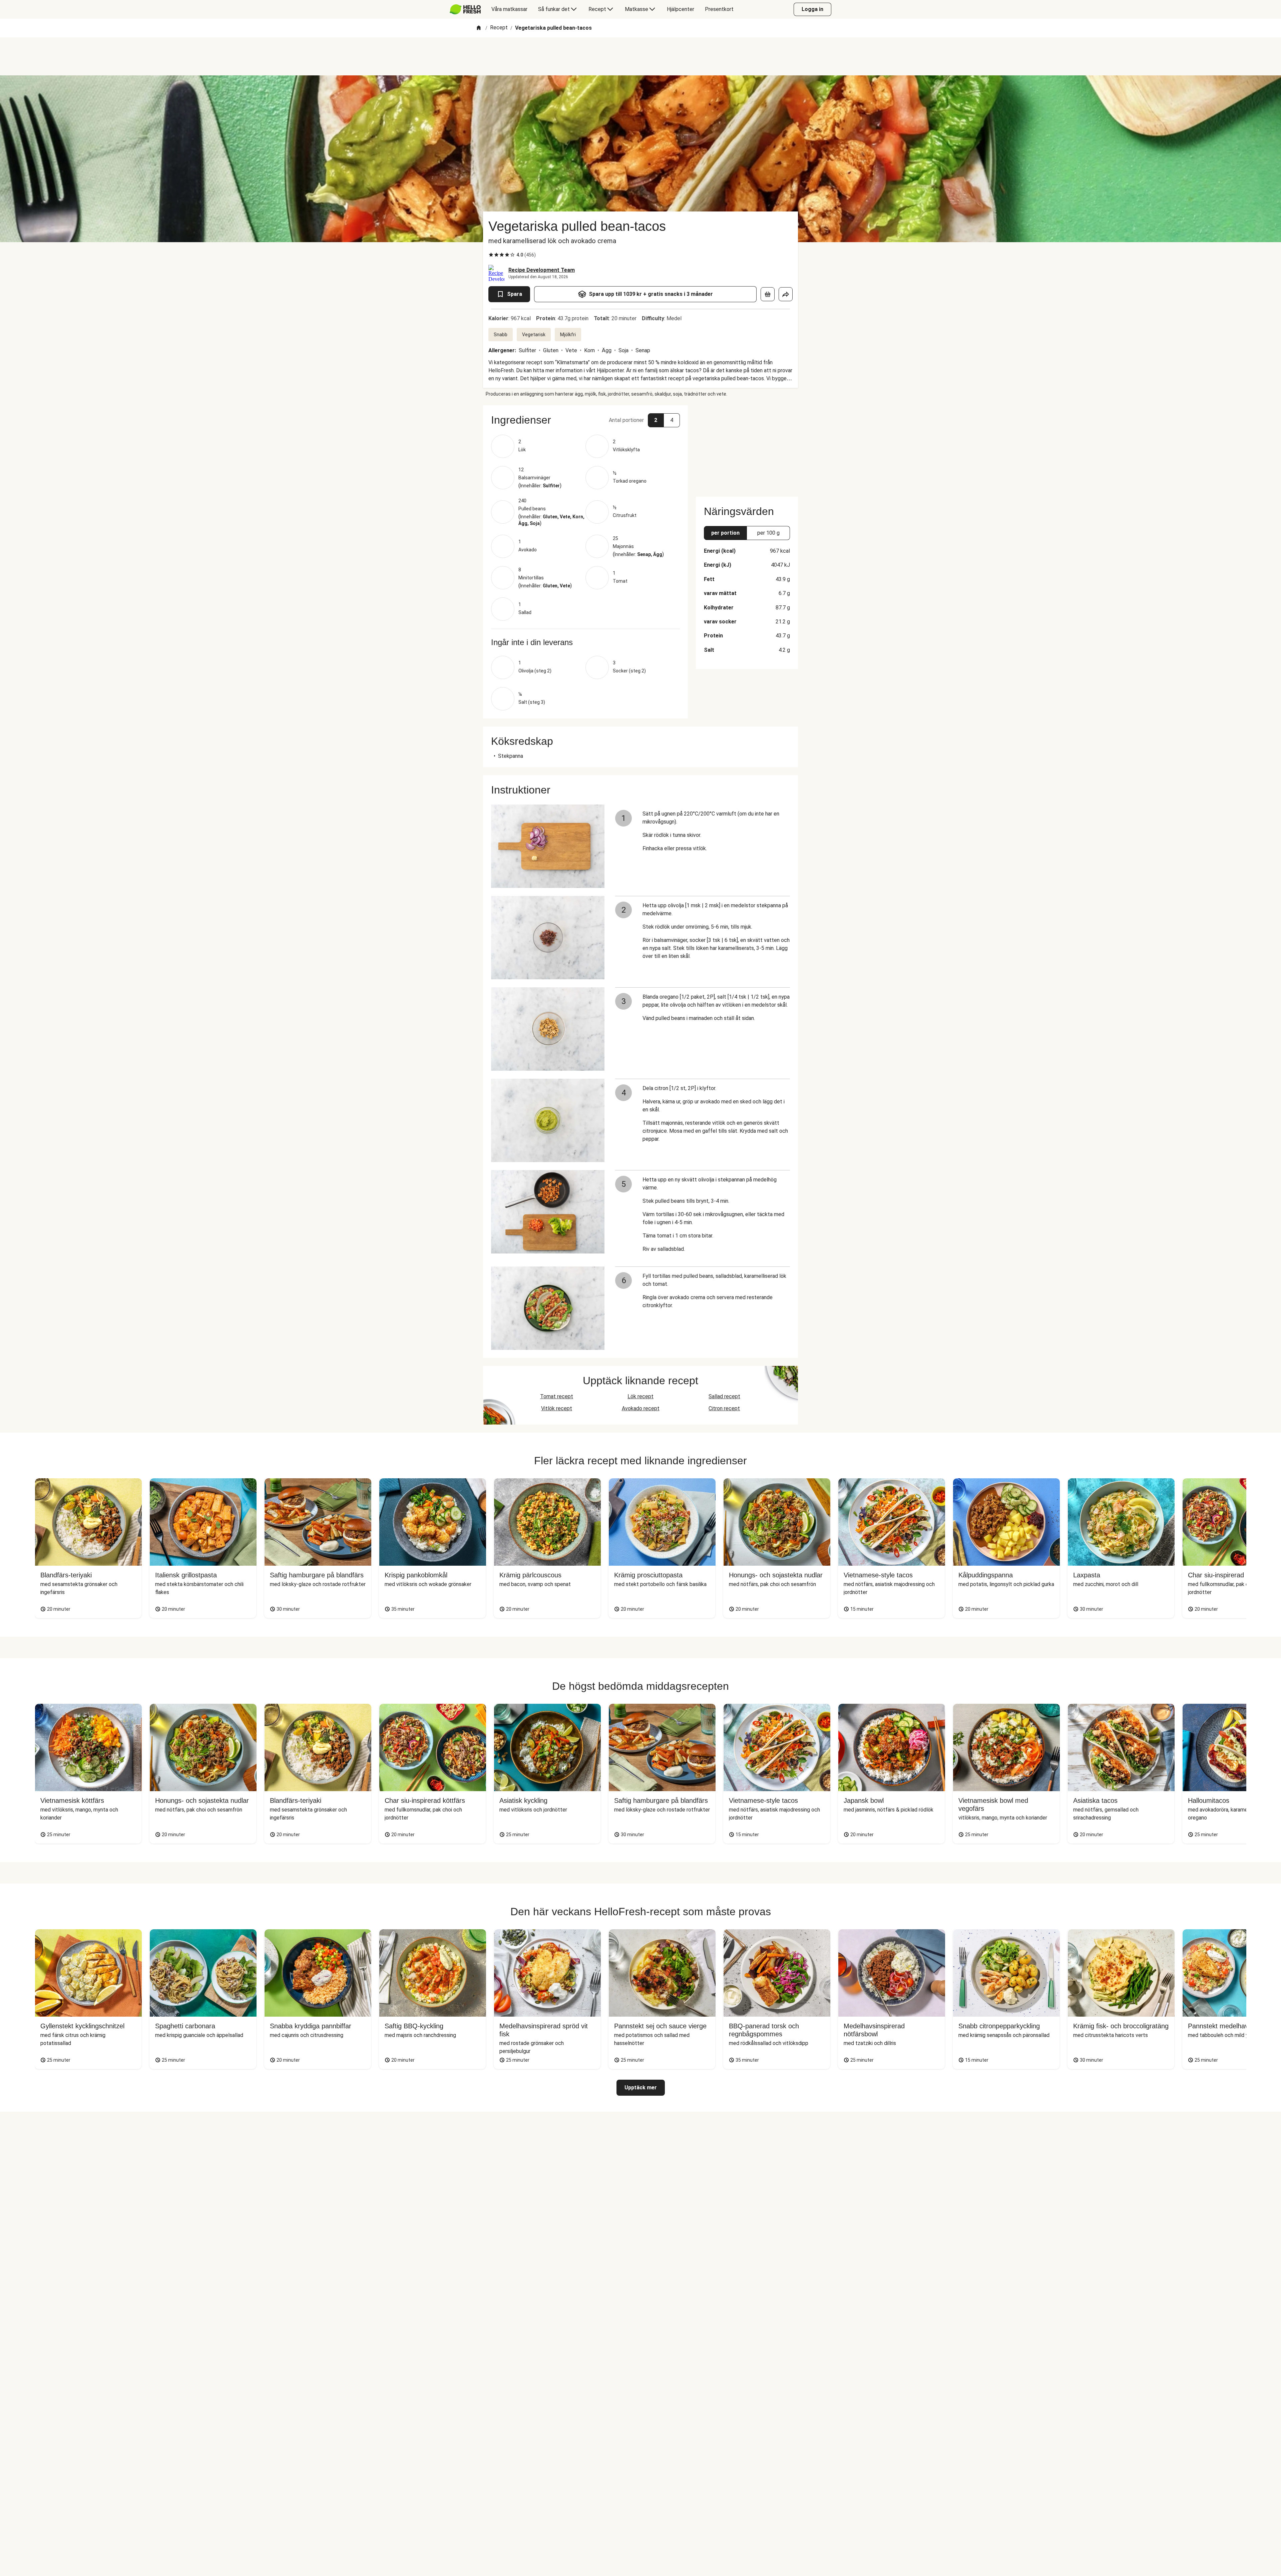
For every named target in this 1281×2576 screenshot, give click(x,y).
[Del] (786, 294)
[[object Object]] (768, 294)
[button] (585, 420)
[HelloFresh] (465, 9)
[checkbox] (491, 255)
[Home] (479, 28)
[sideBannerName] (747, 447)
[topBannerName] (640, 56)
